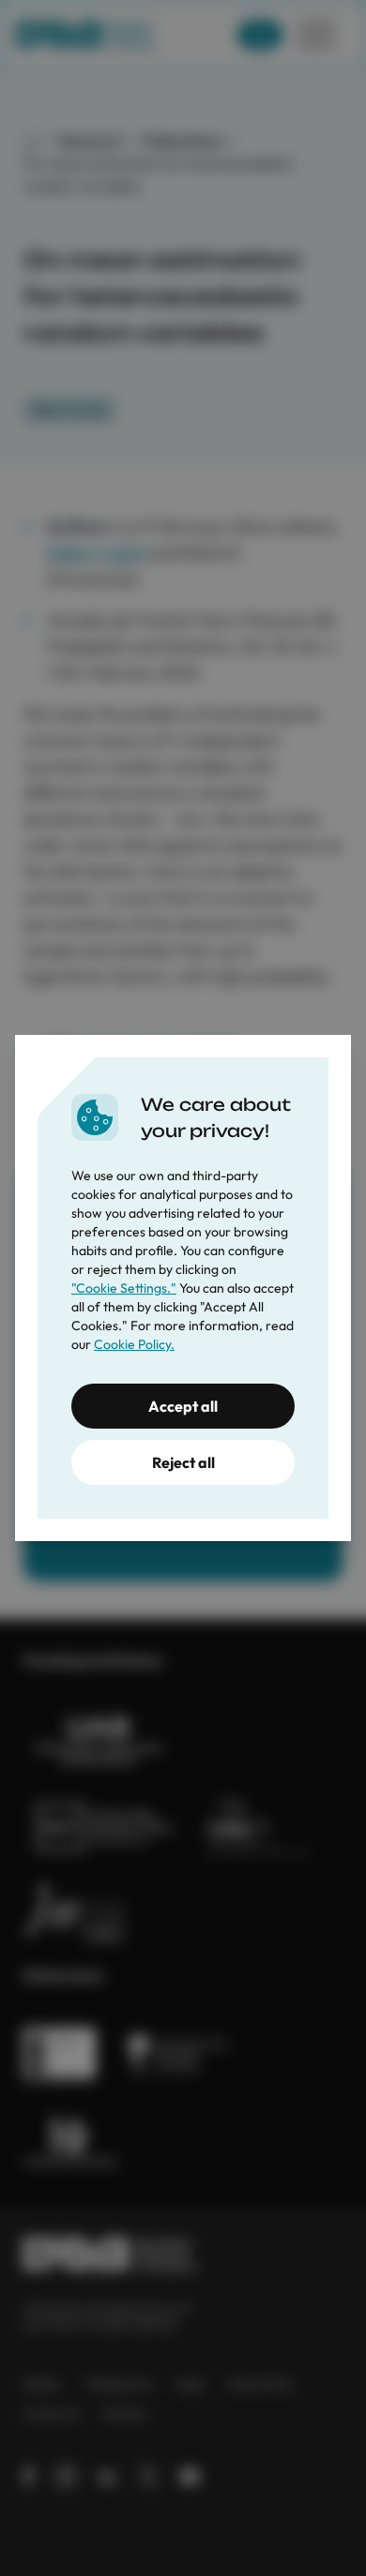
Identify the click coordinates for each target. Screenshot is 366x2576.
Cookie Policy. (134, 1344)
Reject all (183, 1462)
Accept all (183, 1406)
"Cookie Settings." (124, 1288)
